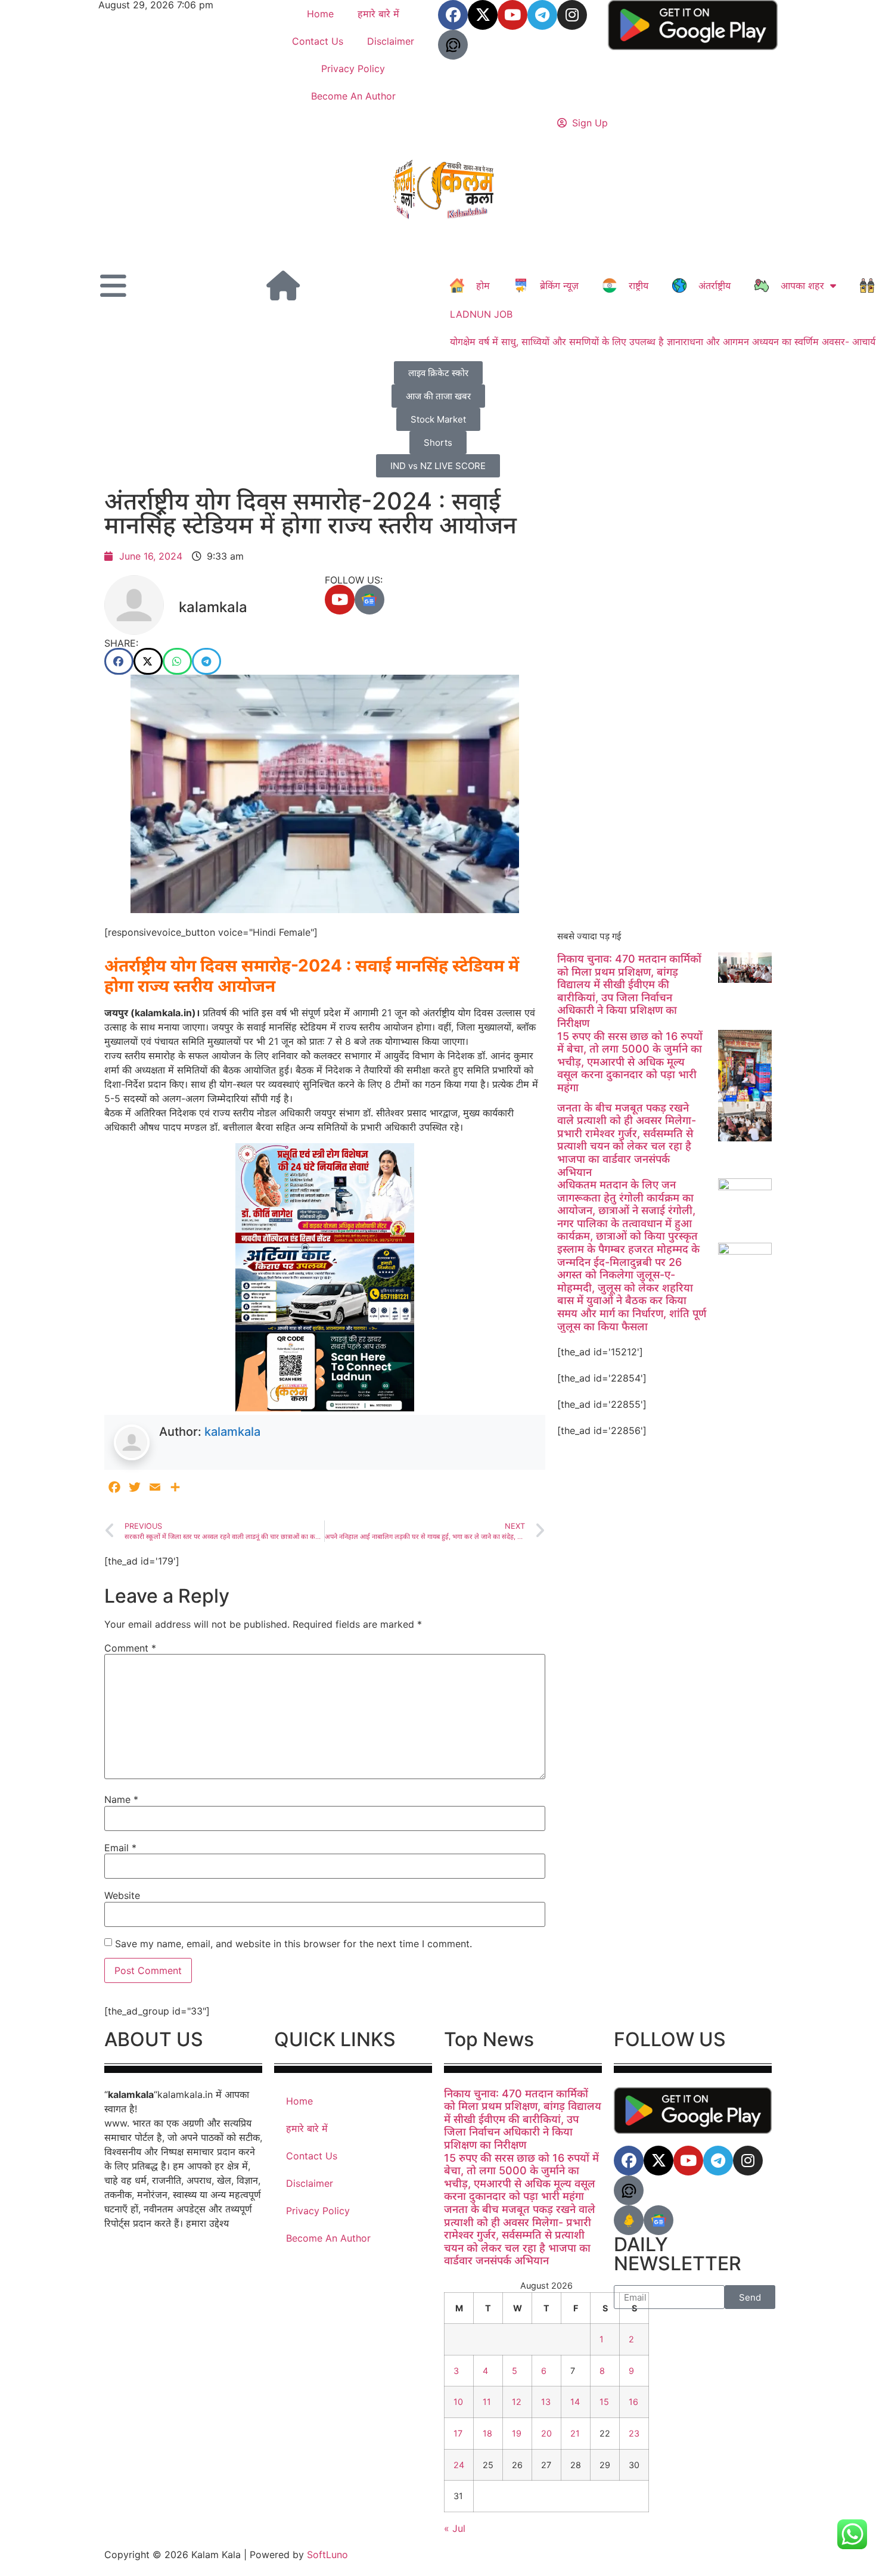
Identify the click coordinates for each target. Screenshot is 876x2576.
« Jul (455, 2528)
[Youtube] (512, 15)
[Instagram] (572, 15)
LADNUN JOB (481, 314)
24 (459, 2465)
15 (604, 2402)
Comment (130, 1648)
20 (546, 2433)
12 (517, 2402)
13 (546, 2402)
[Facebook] (453, 15)
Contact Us (318, 41)
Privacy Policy (353, 69)
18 (487, 2433)
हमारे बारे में (378, 14)
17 (458, 2433)
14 (575, 2402)
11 (487, 2402)
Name (121, 1799)
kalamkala (232, 1432)
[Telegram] (542, 15)
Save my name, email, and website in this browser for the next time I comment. (293, 1944)
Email (120, 1848)
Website (122, 1895)
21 (575, 2433)
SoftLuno (327, 2555)
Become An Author (353, 96)
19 (517, 2433)
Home (320, 14)
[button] (119, 661)
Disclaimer (391, 41)
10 (458, 2402)
